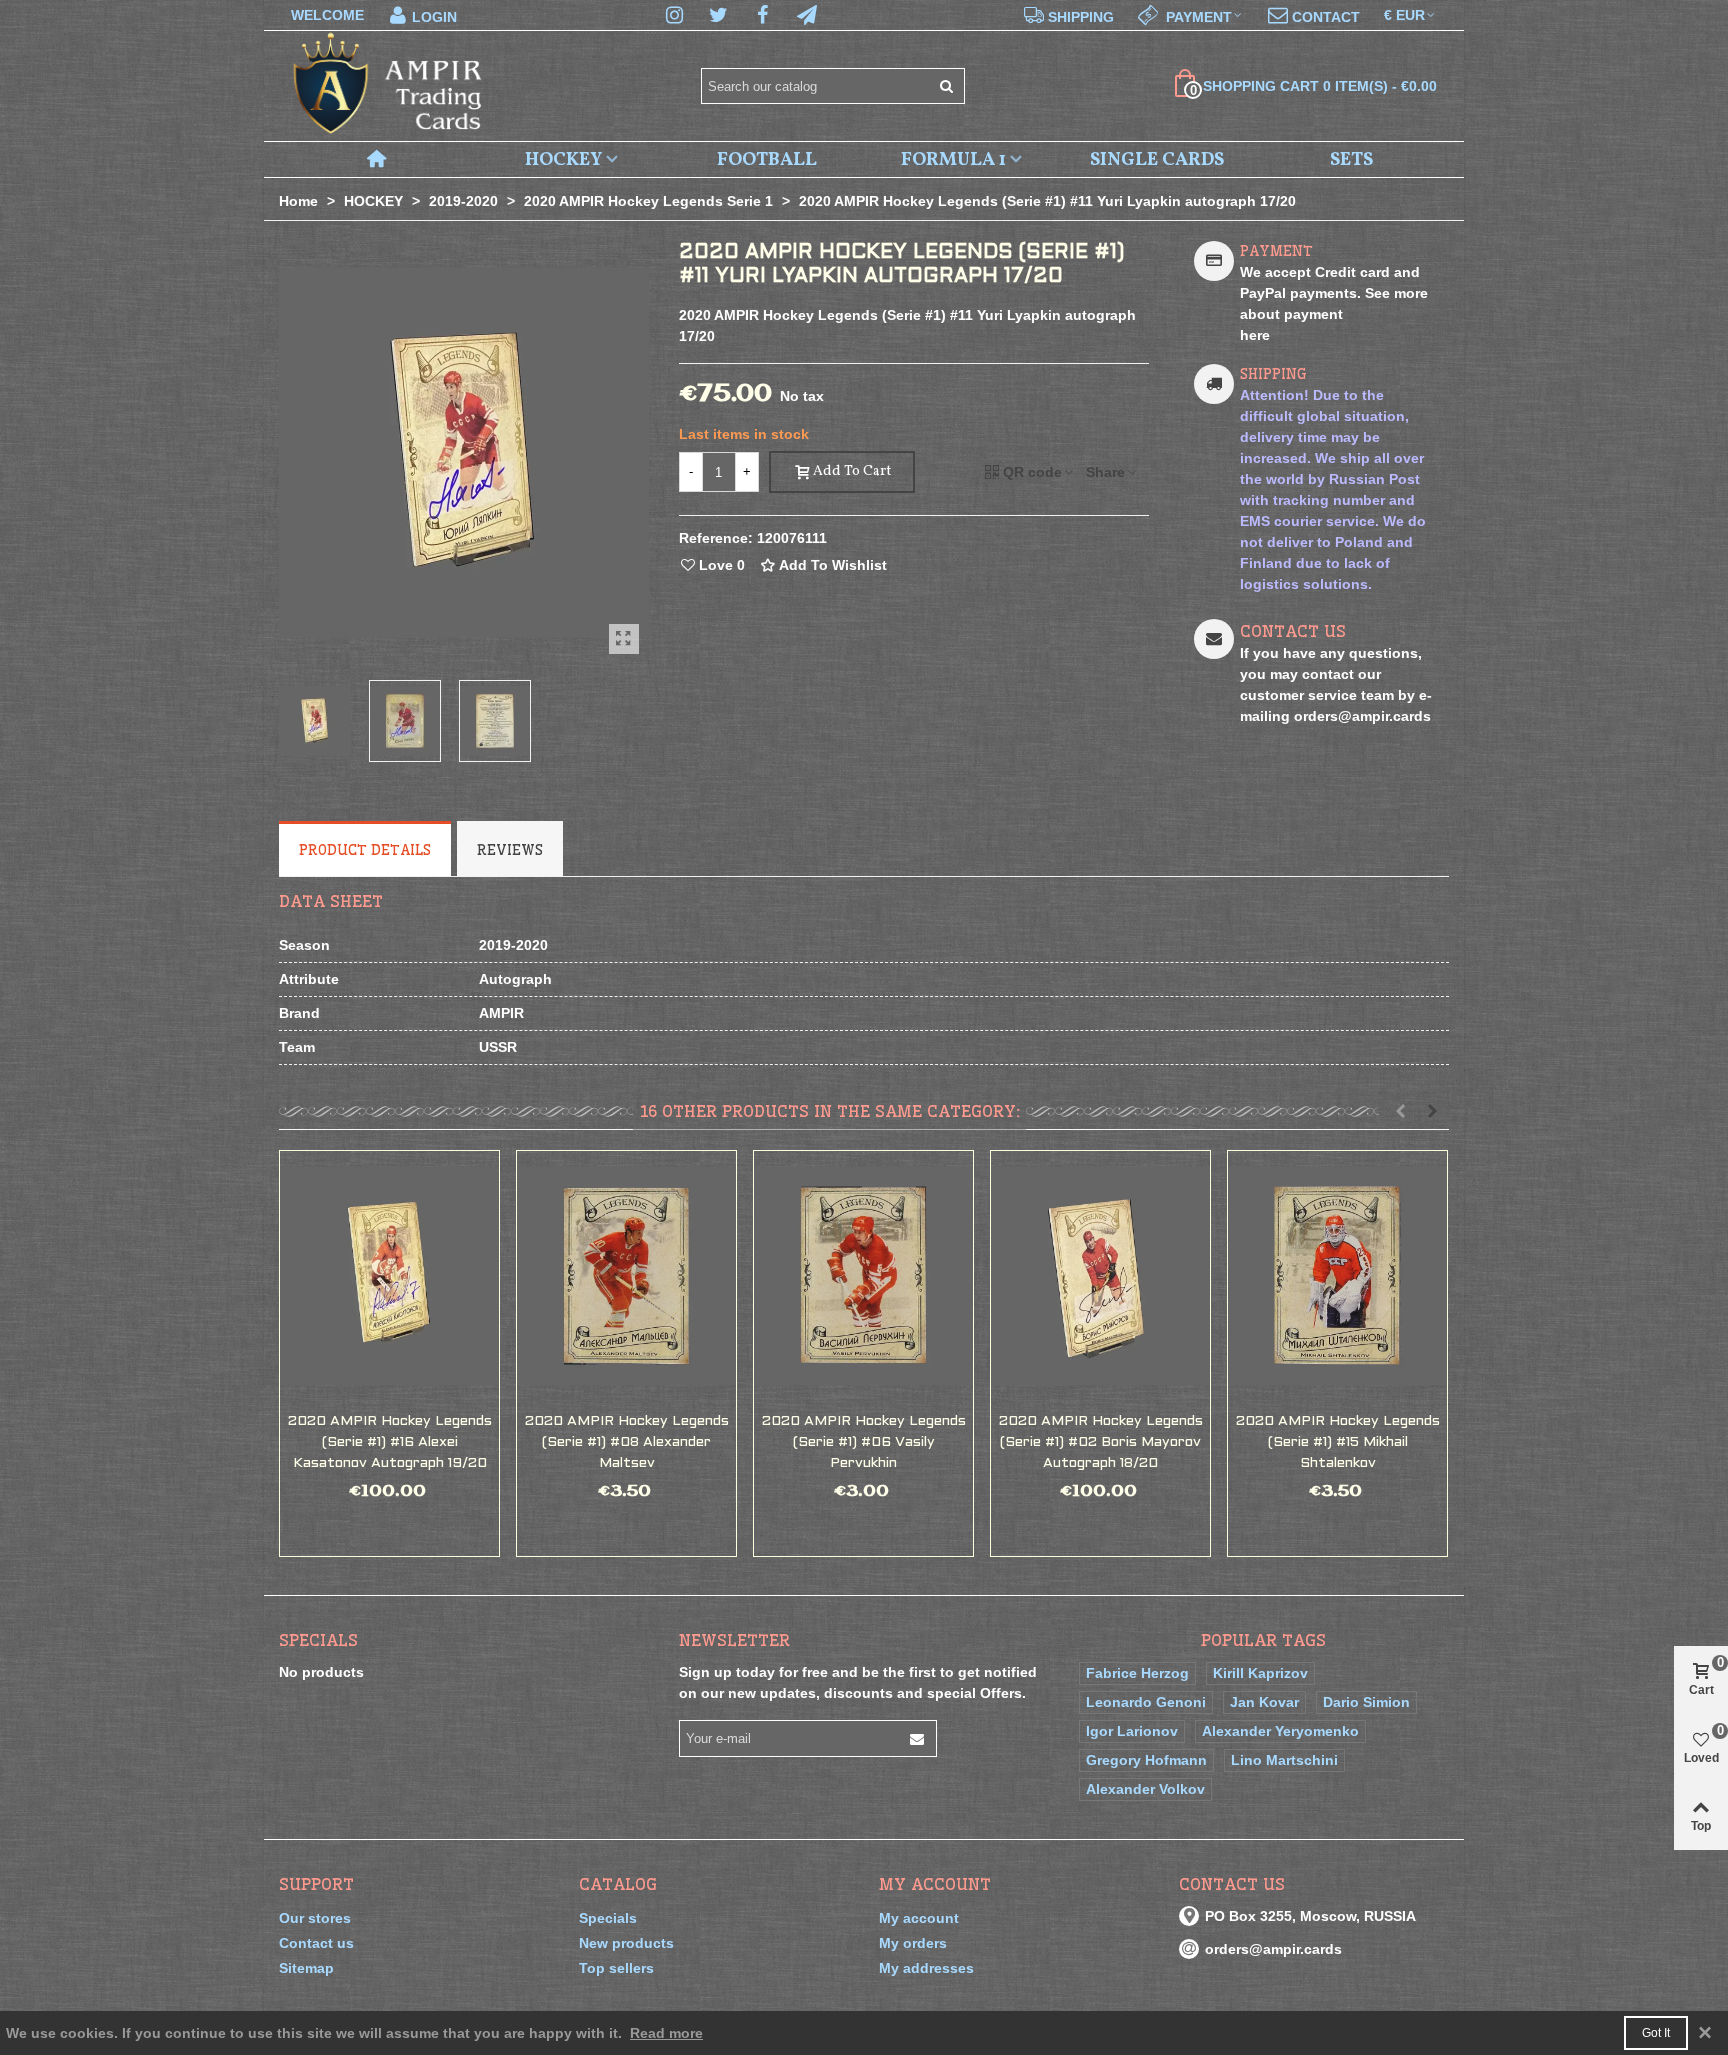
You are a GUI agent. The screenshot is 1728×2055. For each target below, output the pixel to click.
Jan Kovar (1264, 1702)
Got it (1656, 2033)
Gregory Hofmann (1146, 1760)
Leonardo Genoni (1146, 1702)
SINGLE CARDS (1157, 160)
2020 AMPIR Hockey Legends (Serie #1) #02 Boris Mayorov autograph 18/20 (1101, 1442)
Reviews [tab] (510, 850)
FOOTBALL (767, 160)
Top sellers (616, 1968)
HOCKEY (563, 160)
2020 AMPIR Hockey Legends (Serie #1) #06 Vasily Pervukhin (864, 1442)
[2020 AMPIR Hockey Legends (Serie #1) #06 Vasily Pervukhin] (863, 1276)
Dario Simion (1366, 1702)
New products (626, 1943)
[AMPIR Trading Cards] (389, 86)
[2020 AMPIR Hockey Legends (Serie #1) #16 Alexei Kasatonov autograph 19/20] (389, 1276)
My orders (913, 1943)
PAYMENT (1276, 251)
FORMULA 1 (953, 160)
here (1255, 335)
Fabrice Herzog (1137, 1673)
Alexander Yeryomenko (1280, 1731)
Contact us (316, 1943)
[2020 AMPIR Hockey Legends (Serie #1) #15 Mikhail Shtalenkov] (1337, 1276)
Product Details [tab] (365, 850)
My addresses (926, 1968)
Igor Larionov (1132, 1731)
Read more (666, 2033)
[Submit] (947, 86)
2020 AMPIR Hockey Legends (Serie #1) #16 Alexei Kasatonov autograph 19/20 (390, 1442)
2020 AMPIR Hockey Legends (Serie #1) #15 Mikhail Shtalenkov (1338, 1442)
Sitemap (306, 1968)
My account (919, 1918)
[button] (1191, 15)
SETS (1351, 160)
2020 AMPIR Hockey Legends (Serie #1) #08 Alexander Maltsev (627, 1442)
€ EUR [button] (1404, 15)
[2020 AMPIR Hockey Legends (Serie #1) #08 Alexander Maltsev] (626, 1276)
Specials (318, 1640)
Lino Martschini (1284, 1760)
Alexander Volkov (1145, 1789)
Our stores (315, 1918)
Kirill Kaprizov (1260, 1673)
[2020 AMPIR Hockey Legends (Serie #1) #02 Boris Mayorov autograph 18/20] (1100, 1276)
